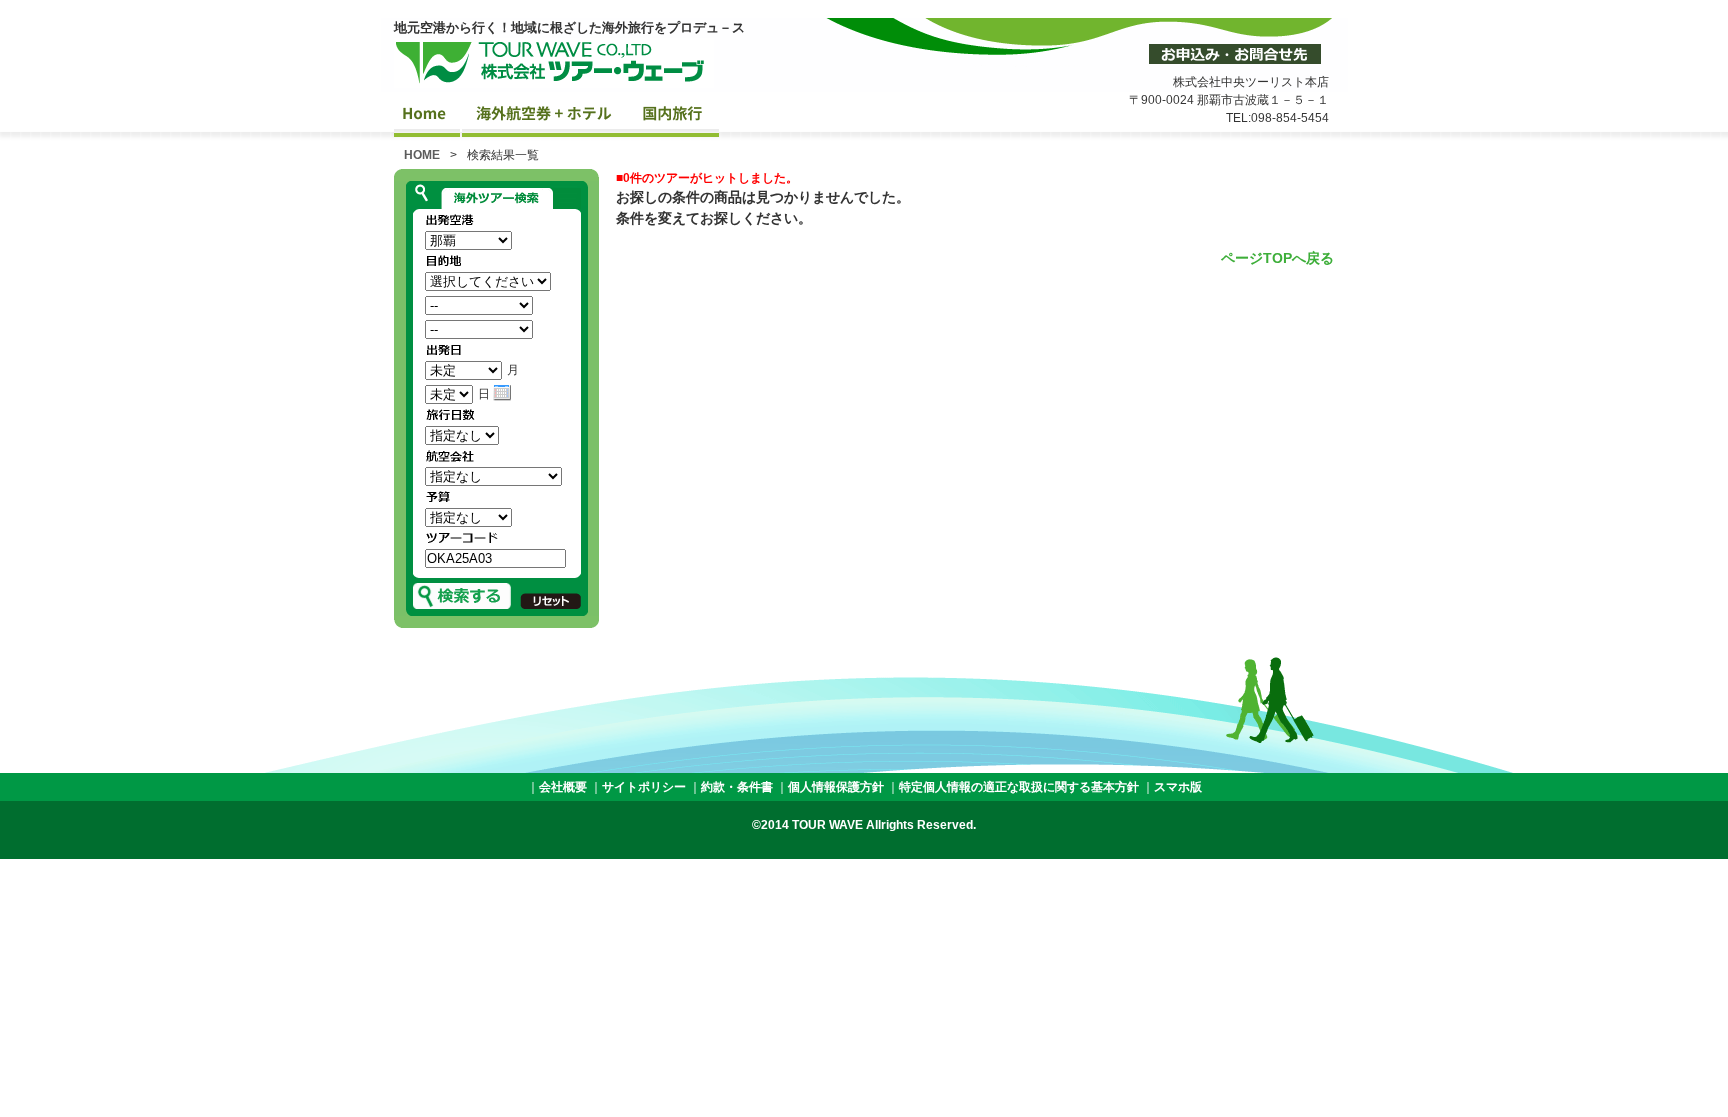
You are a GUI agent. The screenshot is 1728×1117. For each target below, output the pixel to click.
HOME (422, 155)
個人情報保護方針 (836, 787)
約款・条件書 (737, 787)
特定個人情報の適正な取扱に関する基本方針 (1019, 787)
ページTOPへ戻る (1277, 258)
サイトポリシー (644, 787)
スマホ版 (1178, 787)
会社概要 (563, 787)
